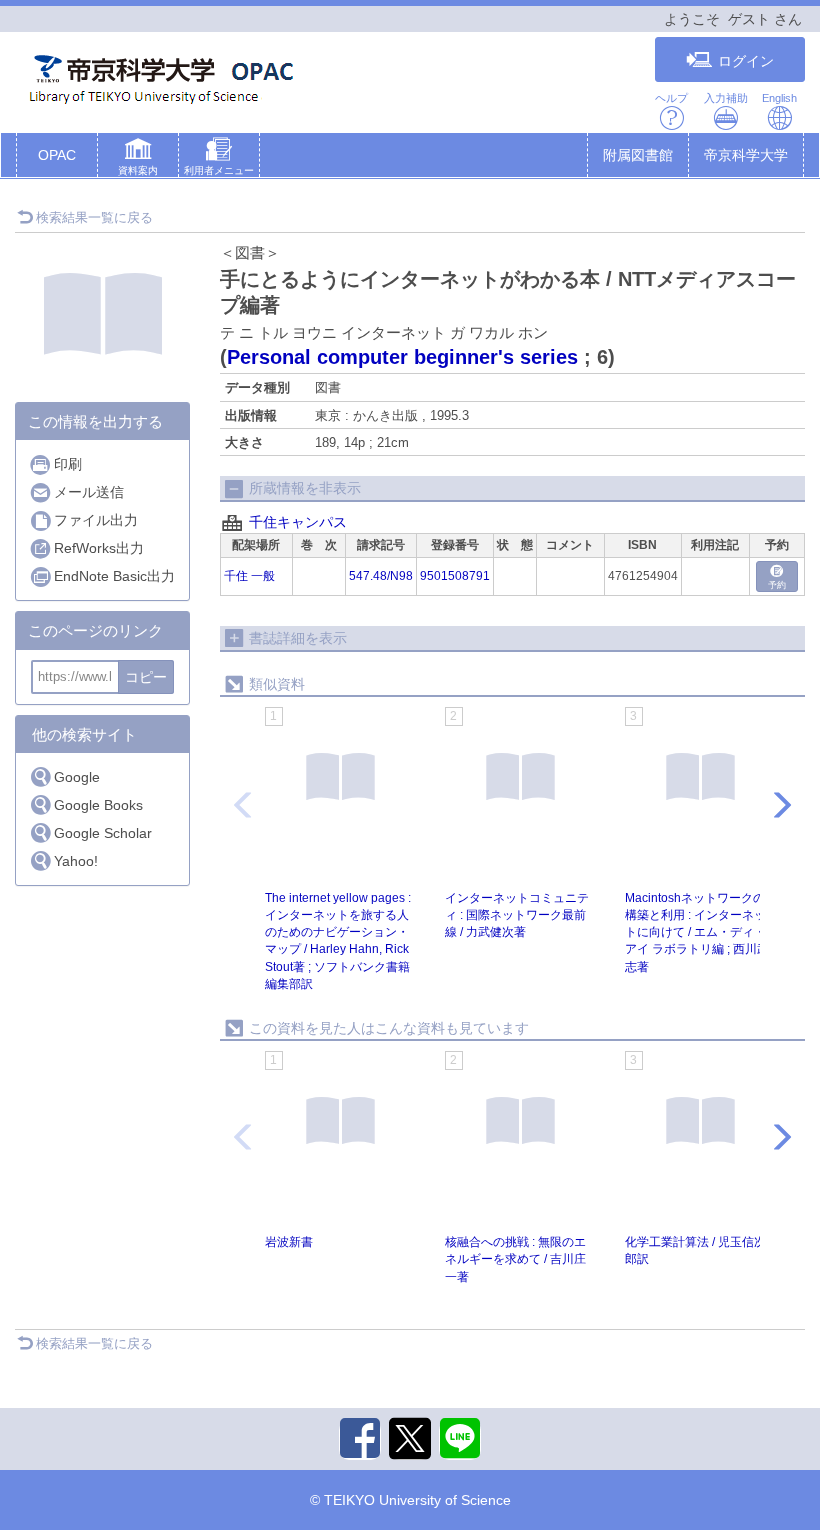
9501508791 (455, 576)
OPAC (57, 155)
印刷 (68, 464)
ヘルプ (671, 98)
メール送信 (89, 492)
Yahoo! (76, 861)
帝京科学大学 (746, 155)
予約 (777, 585)
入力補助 (726, 98)
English (779, 98)
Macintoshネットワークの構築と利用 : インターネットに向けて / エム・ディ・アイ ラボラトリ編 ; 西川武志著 (697, 932)
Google (77, 777)
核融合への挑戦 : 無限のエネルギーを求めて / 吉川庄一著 (515, 1259)
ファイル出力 (96, 520)
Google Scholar (103, 833)
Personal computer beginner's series (402, 357)
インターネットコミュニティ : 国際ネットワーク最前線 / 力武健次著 (517, 915)
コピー (146, 677)
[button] (138, 159)
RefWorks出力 (99, 548)
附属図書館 (638, 155)
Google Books (98, 805)
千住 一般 (249, 576)
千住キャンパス (298, 522)
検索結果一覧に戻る (94, 217)
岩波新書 (289, 1242)
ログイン (746, 61)
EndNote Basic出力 (114, 576)
